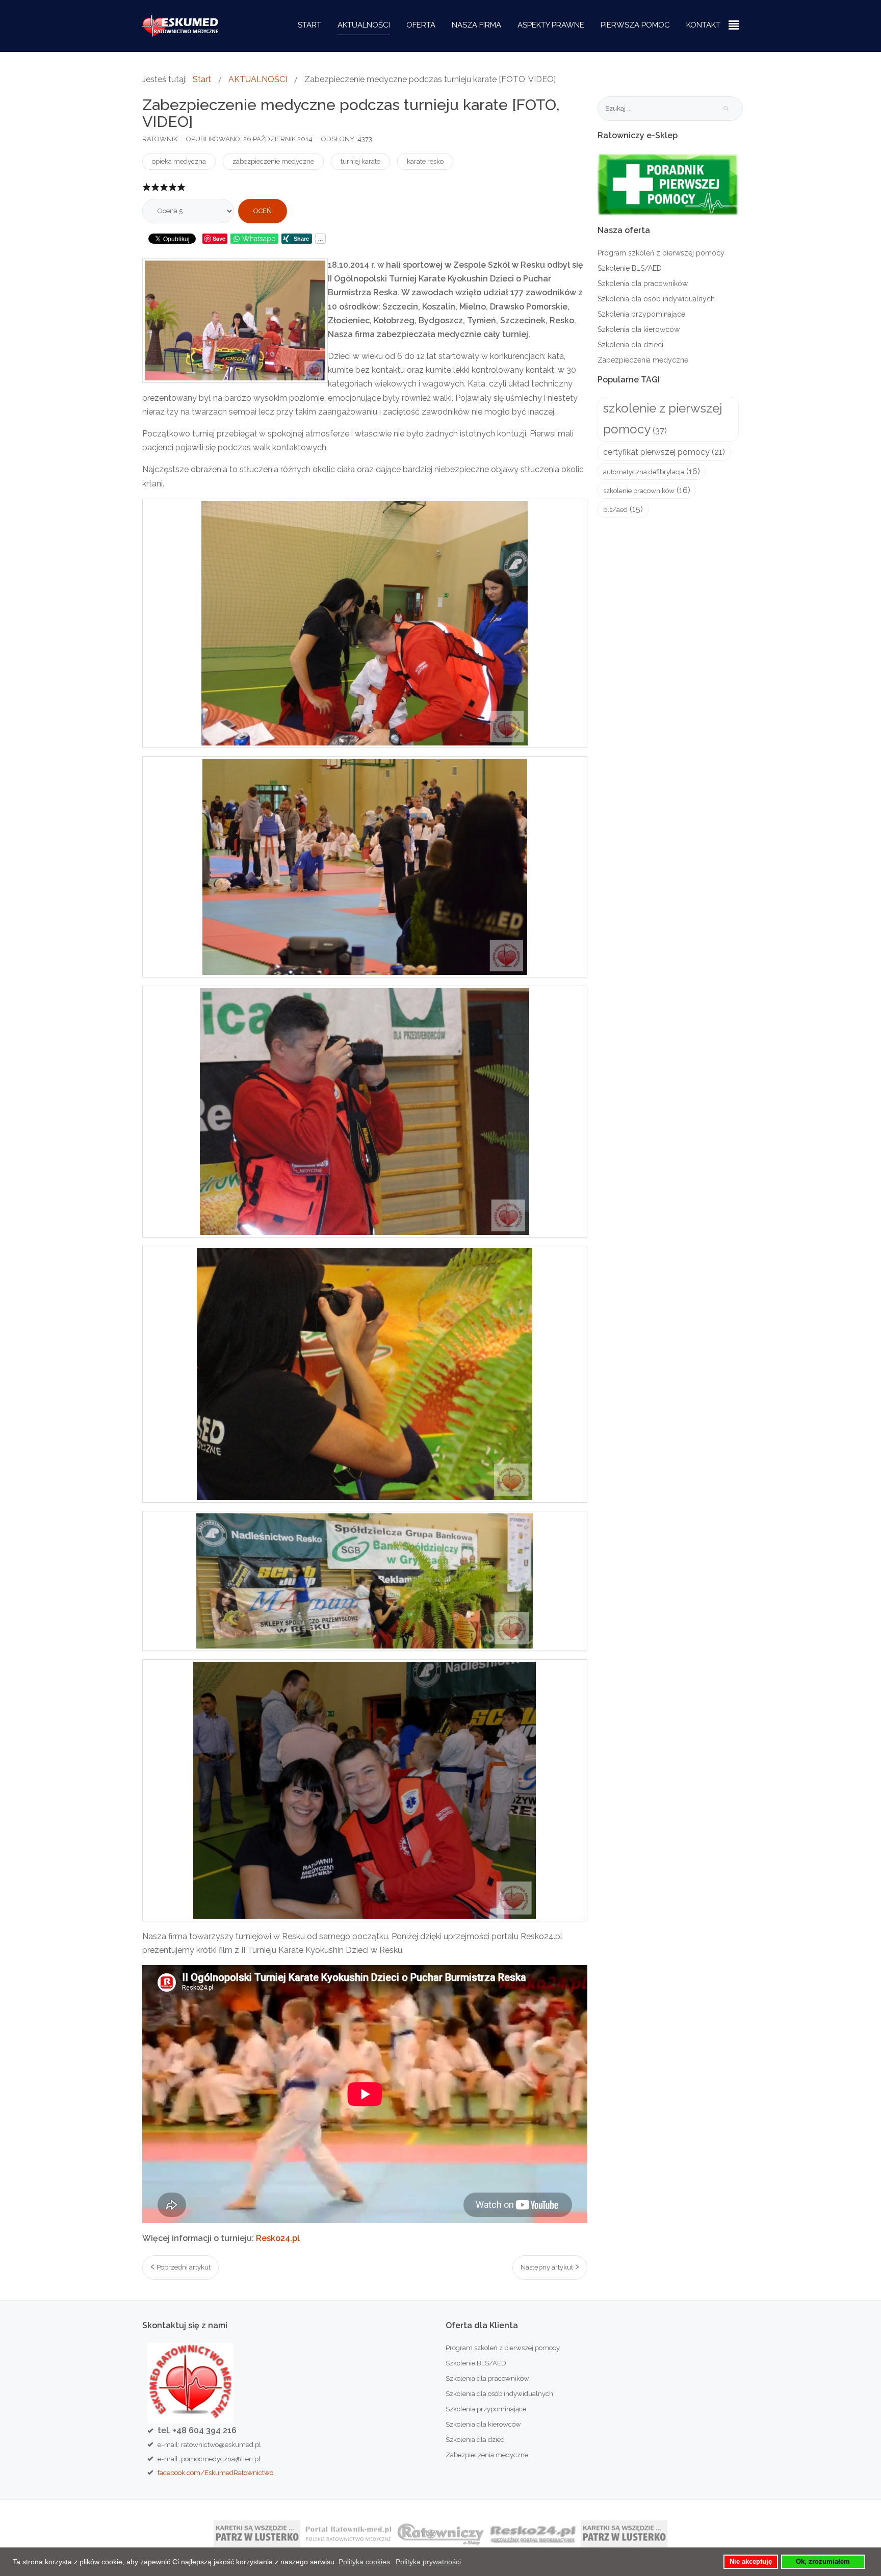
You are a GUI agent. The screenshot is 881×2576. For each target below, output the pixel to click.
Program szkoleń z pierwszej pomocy (661, 253)
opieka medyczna (179, 161)
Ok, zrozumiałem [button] (823, 2562)
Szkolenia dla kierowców (639, 329)
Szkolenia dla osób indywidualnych (656, 299)
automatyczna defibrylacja (644, 472)
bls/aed (615, 510)
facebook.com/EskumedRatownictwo (215, 2472)
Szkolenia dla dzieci (630, 345)
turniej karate (360, 161)
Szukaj (726, 109)
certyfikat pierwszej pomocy (656, 452)
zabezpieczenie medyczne (273, 161)
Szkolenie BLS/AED (630, 268)
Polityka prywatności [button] (428, 2562)
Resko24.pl (278, 2238)
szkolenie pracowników (639, 491)
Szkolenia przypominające (641, 314)
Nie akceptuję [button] (751, 2562)
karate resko (425, 161)
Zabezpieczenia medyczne (643, 360)
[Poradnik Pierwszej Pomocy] (668, 184)
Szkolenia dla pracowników (643, 284)
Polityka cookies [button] (364, 2562)
